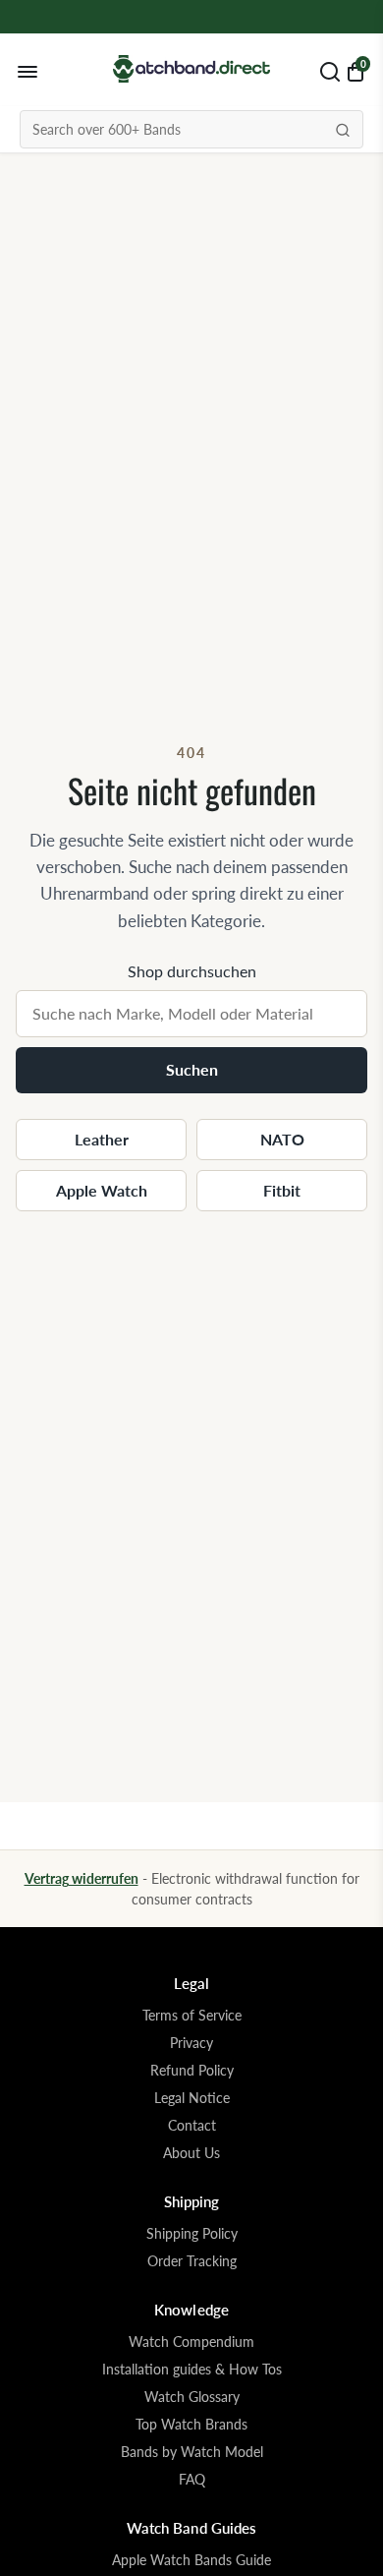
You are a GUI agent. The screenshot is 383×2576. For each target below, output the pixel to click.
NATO (282, 1139)
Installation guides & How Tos (192, 2370)
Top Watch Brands (191, 2425)
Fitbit (282, 1190)
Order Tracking (192, 2261)
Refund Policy (192, 2071)
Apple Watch (102, 1190)
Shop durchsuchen (192, 971)
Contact (192, 2126)
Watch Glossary (192, 2397)
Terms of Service (192, 2016)
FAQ (192, 2480)
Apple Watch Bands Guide (191, 2560)
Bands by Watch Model (192, 2452)
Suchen (192, 1069)
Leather (102, 1139)
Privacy (191, 2043)
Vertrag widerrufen (82, 1878)
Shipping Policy (192, 2234)
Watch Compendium (191, 2342)
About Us (191, 2153)
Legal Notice (192, 2098)
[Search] (343, 129)
